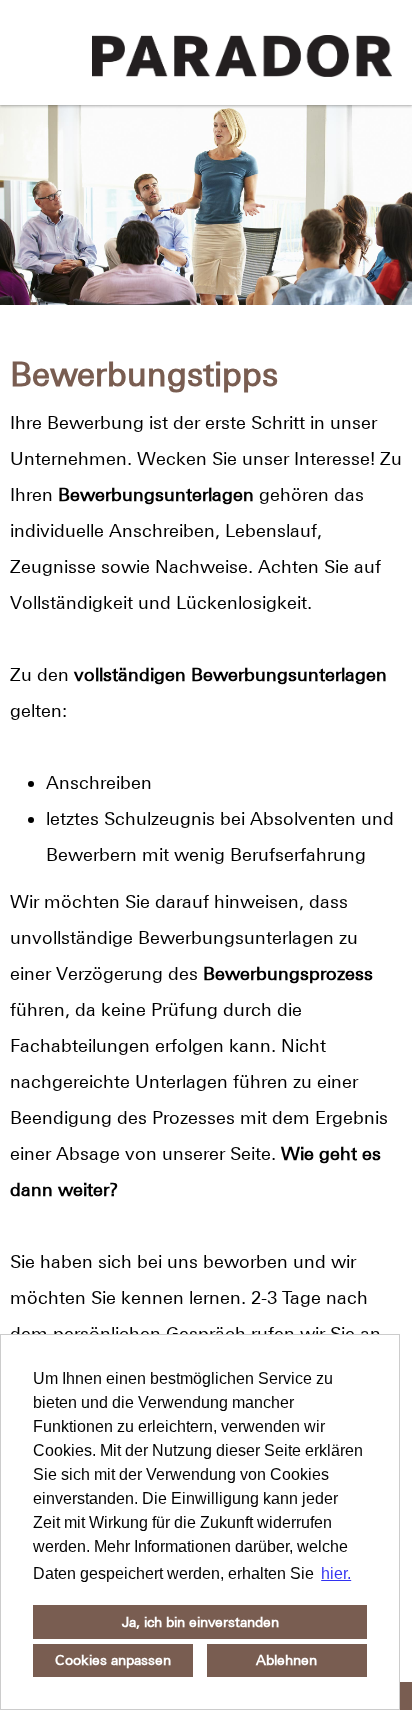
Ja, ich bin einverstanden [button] (200, 1622)
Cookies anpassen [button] (113, 1660)
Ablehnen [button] (286, 1660)
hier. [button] (336, 1573)
